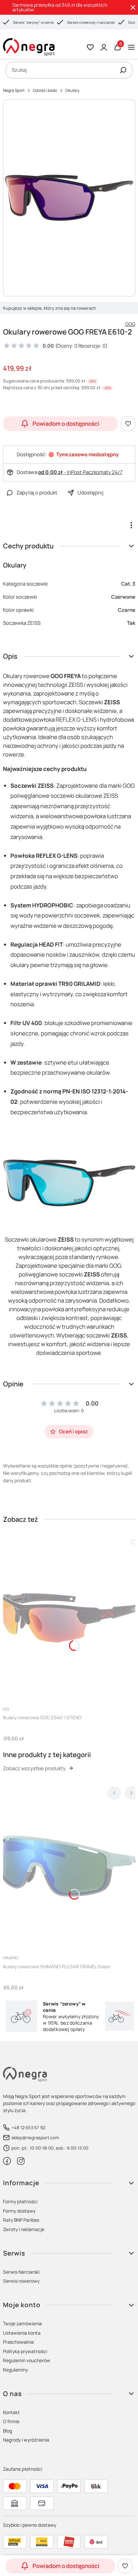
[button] (123, 70)
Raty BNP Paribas (21, 2220)
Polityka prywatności (25, 2351)
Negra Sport (14, 90)
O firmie (11, 2421)
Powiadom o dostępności (66, 424)
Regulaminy (15, 2370)
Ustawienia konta (22, 2333)
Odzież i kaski (45, 90)
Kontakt (11, 2412)
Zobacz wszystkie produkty (34, 1768)
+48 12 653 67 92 (28, 2128)
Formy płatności (20, 2201)
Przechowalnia (18, 2342)
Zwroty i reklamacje (24, 2229)
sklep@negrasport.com (35, 2138)
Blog (8, 2431)
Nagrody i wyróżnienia (26, 2440)
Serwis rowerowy (21, 2281)
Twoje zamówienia (22, 2323)
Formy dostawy (19, 2211)
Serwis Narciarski (21, 2272)
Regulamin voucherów (27, 2360)
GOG (130, 324)
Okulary (72, 90)
